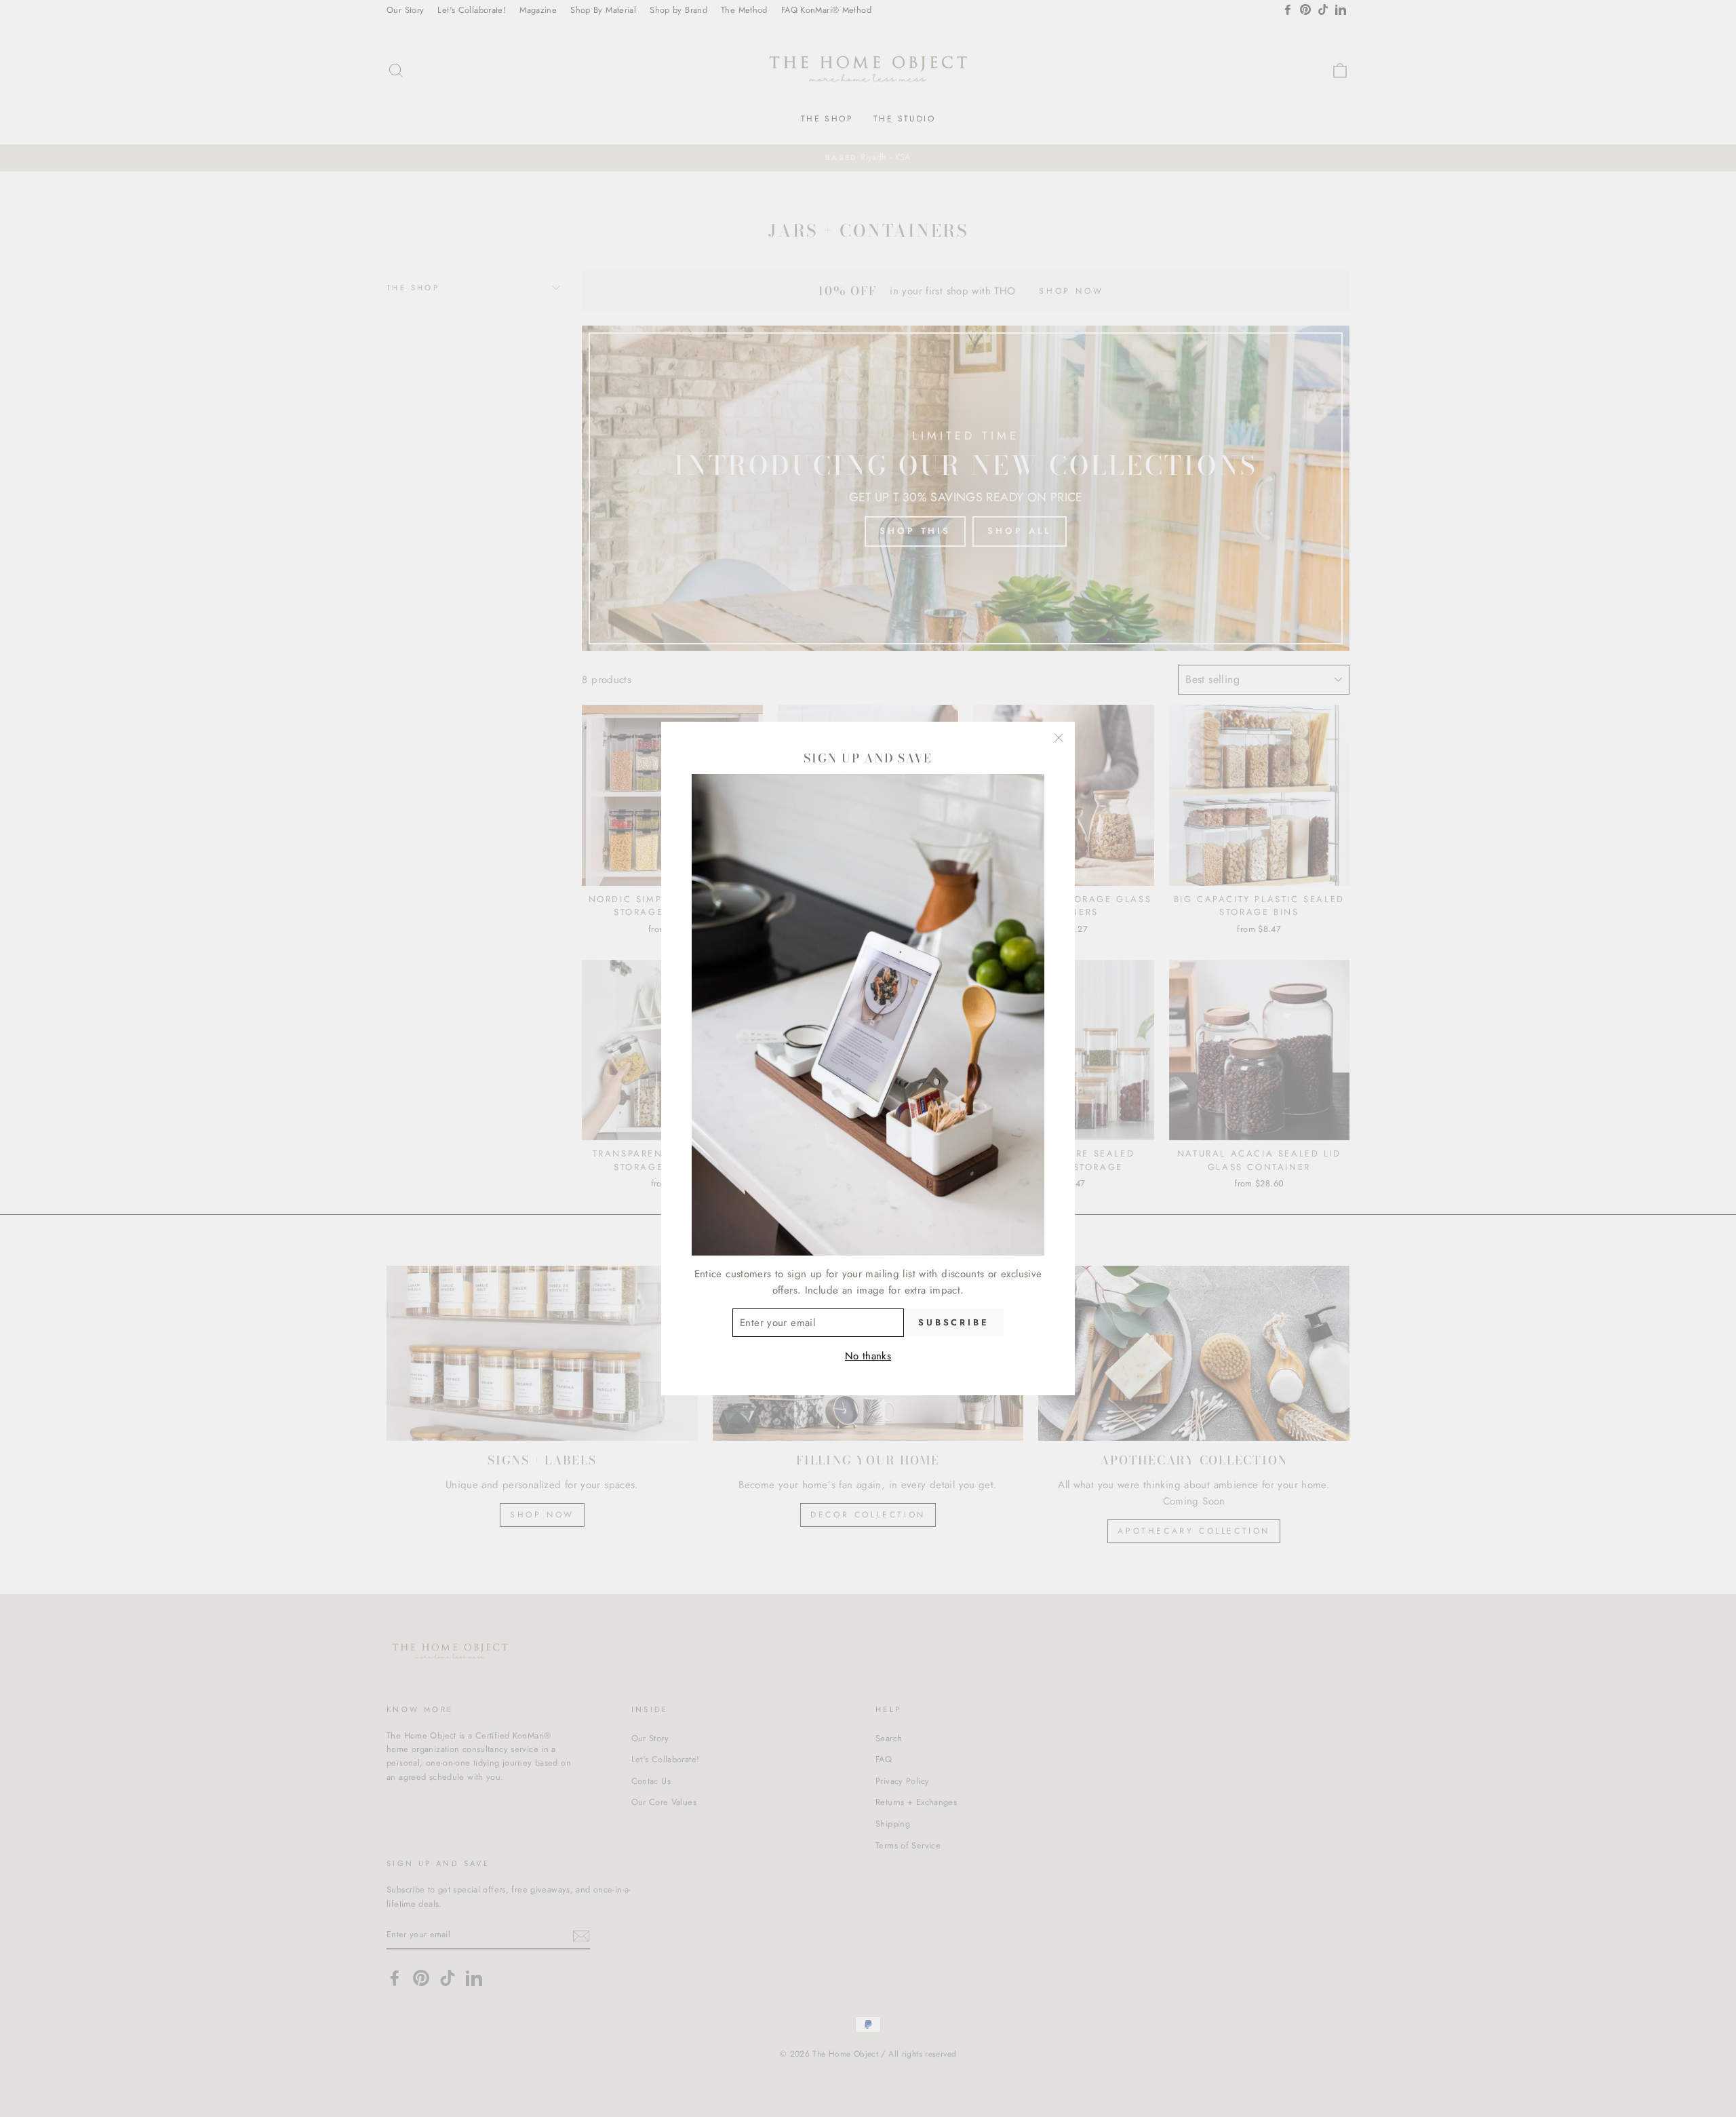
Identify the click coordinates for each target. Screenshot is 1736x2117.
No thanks (868, 1356)
